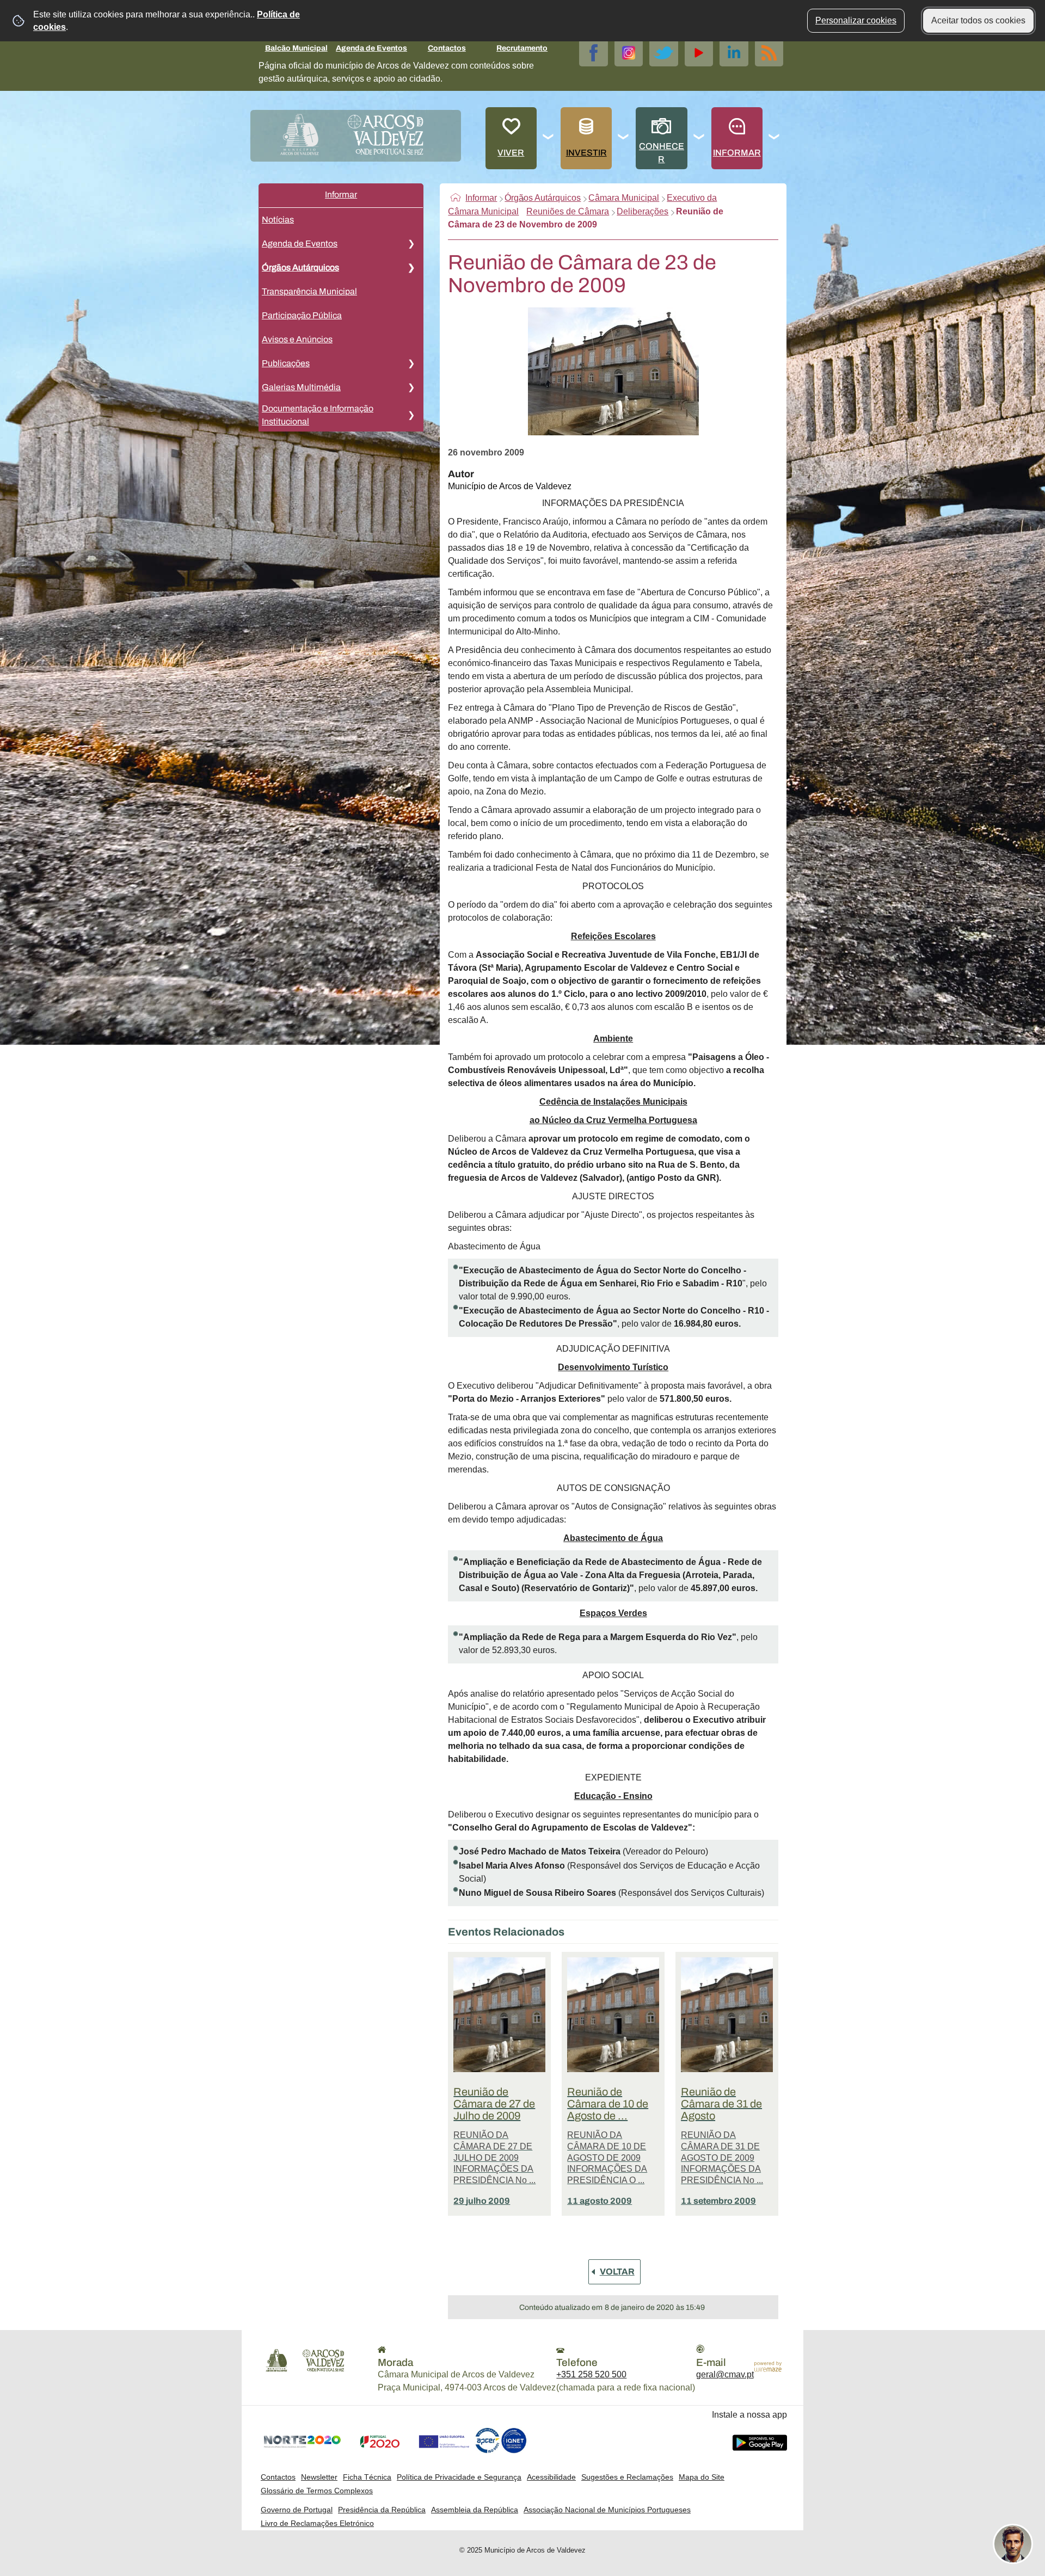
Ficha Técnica (367, 2477)
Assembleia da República (475, 2510)
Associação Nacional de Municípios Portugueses (607, 2510)
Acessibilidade (551, 2477)
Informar (737, 153)
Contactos (447, 48)
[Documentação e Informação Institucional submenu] (411, 415)
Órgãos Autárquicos (300, 267)
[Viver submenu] (549, 138)
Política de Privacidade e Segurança (459, 2477)
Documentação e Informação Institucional (318, 415)
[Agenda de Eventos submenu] (411, 244)
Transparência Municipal (309, 291)
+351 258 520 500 (591, 2374)
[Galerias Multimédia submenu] (411, 387)
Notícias (278, 220)
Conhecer (662, 153)
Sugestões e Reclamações (627, 2477)
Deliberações (643, 211)
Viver (511, 153)
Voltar (617, 2272)
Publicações (286, 363)
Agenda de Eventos (371, 48)
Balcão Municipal (296, 48)
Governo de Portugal (297, 2510)
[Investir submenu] (624, 138)
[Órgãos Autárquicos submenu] (411, 268)
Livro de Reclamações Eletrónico (317, 2523)
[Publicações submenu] (411, 363)
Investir (586, 153)
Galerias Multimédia (301, 387)
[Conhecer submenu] (699, 138)
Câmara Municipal (624, 198)
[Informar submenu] (774, 138)
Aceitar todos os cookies (978, 20)
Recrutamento (522, 48)
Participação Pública (302, 315)
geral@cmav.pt (725, 2374)
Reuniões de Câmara (568, 211)
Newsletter (319, 2477)
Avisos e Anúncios (297, 339)
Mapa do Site (702, 2477)
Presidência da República (382, 2510)
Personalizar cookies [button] (856, 20)
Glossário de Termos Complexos (317, 2491)
